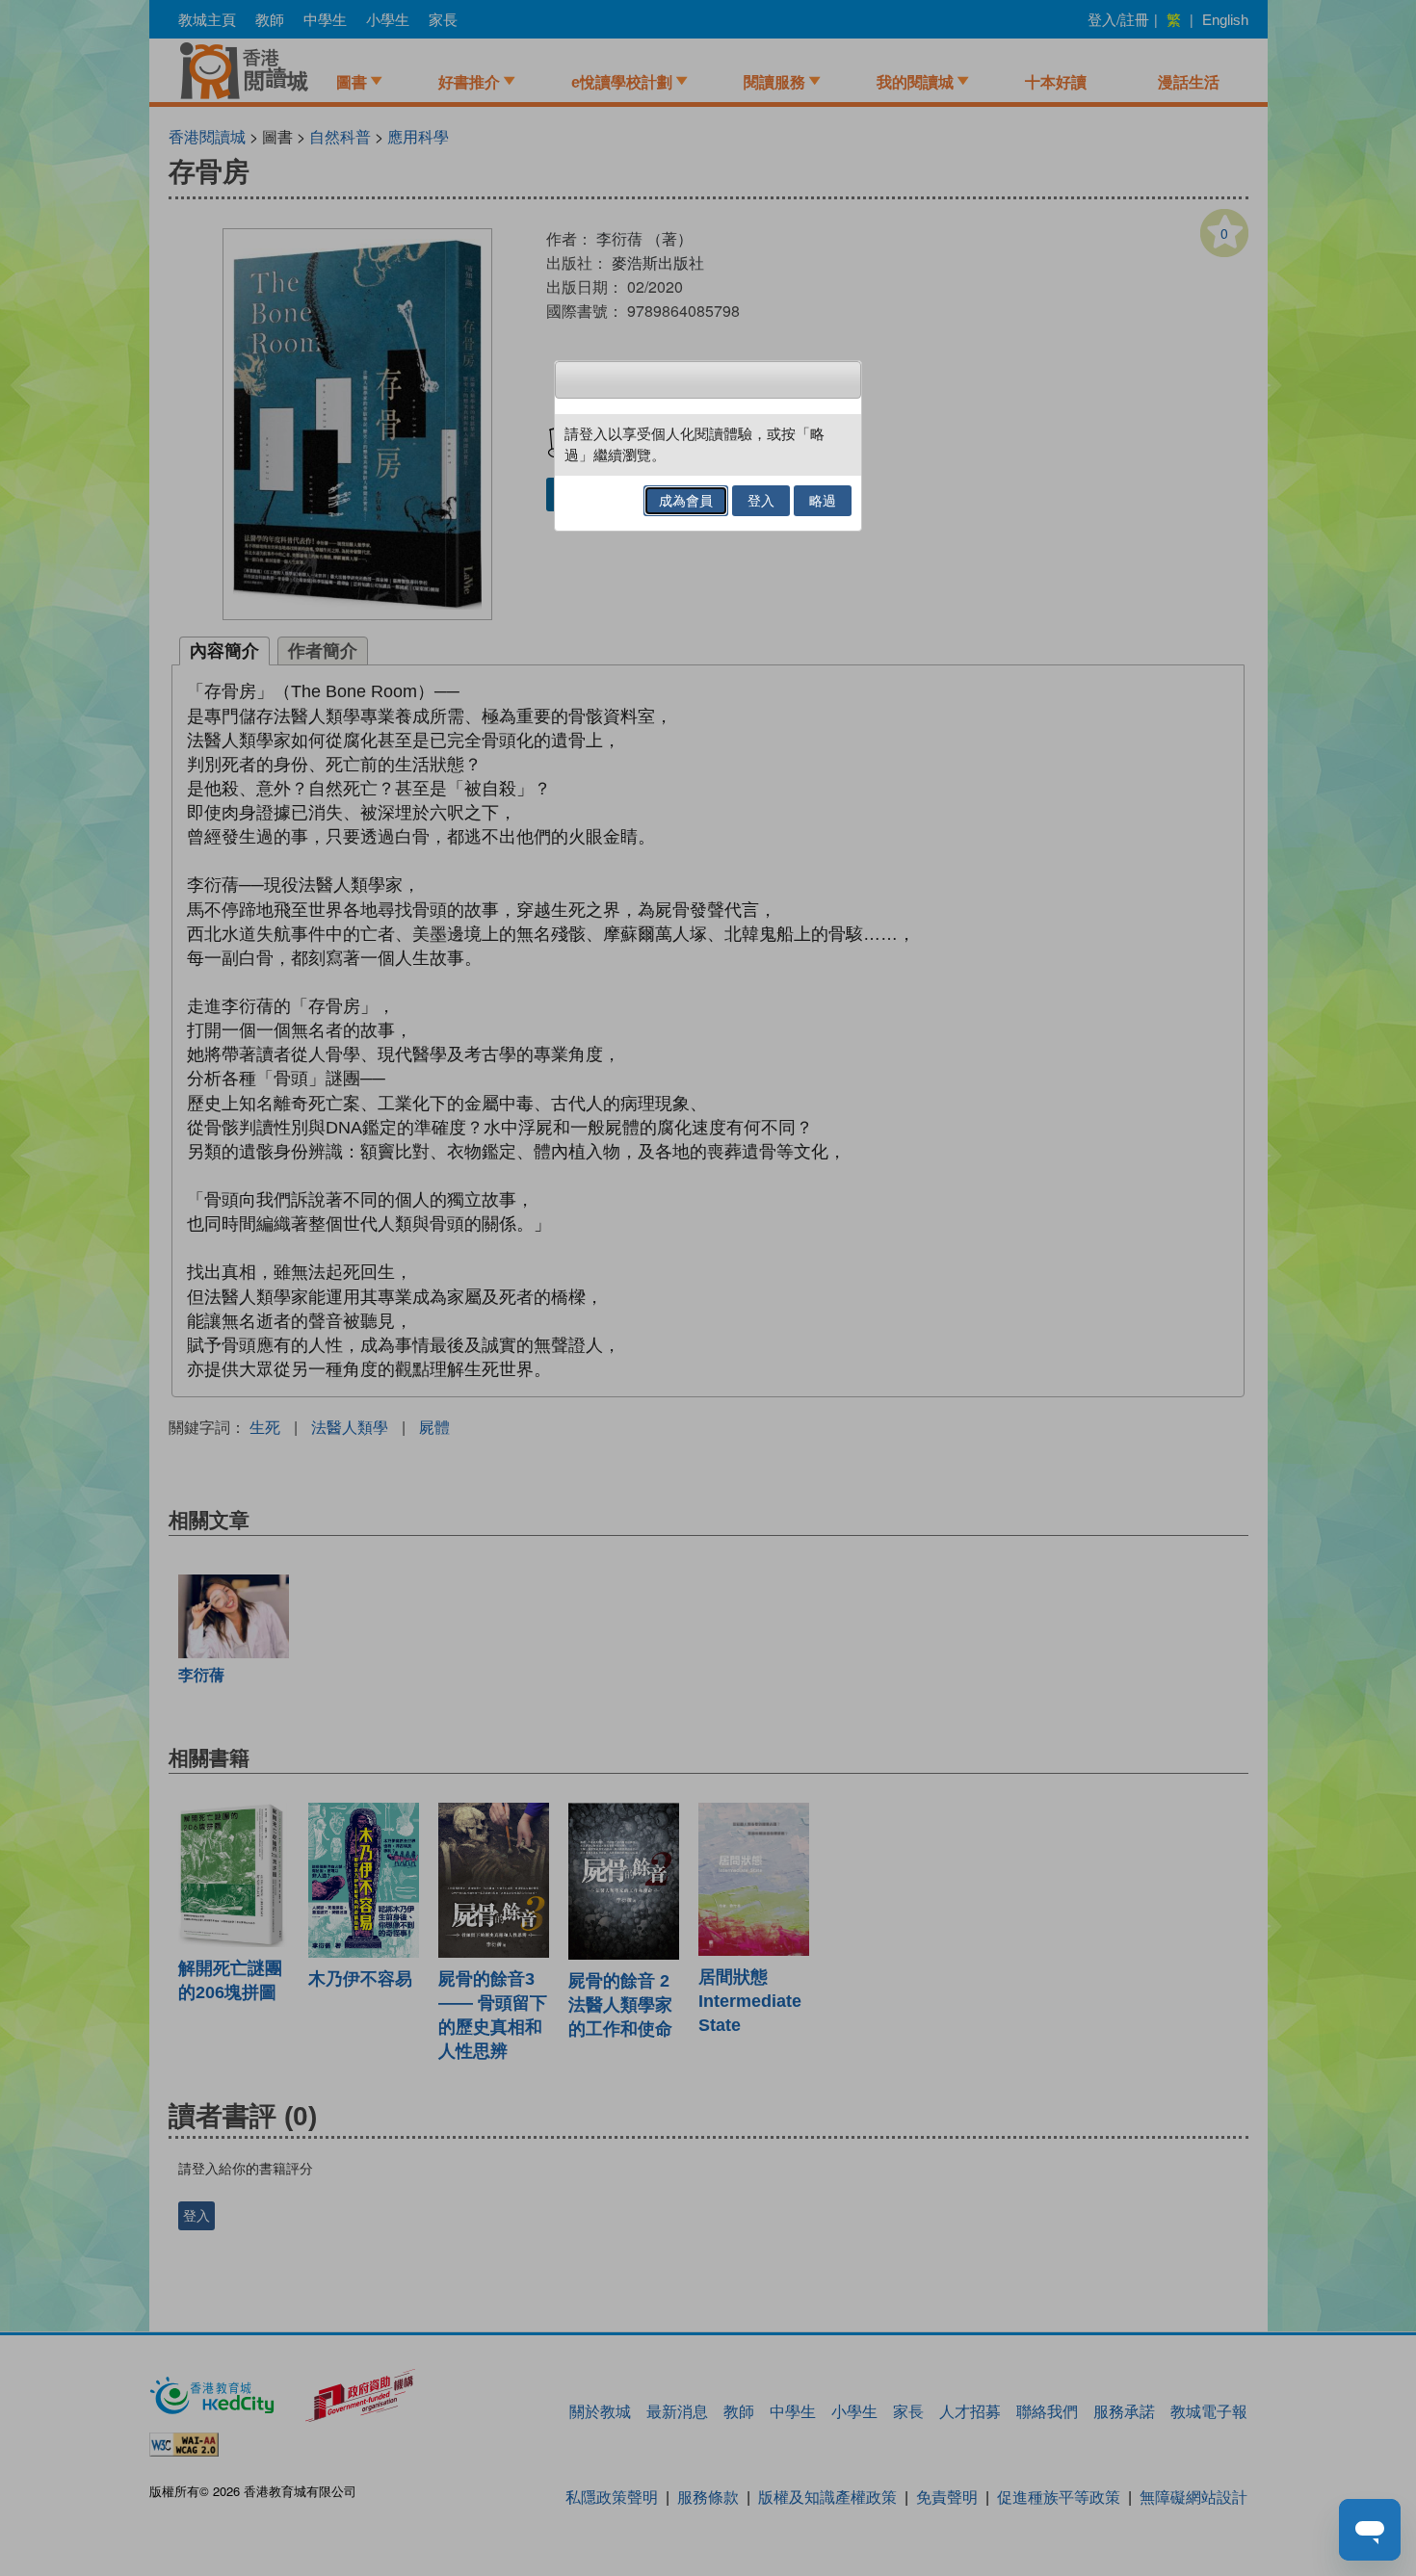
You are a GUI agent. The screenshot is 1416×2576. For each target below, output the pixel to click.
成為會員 (686, 501)
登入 (761, 501)
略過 (823, 501)
